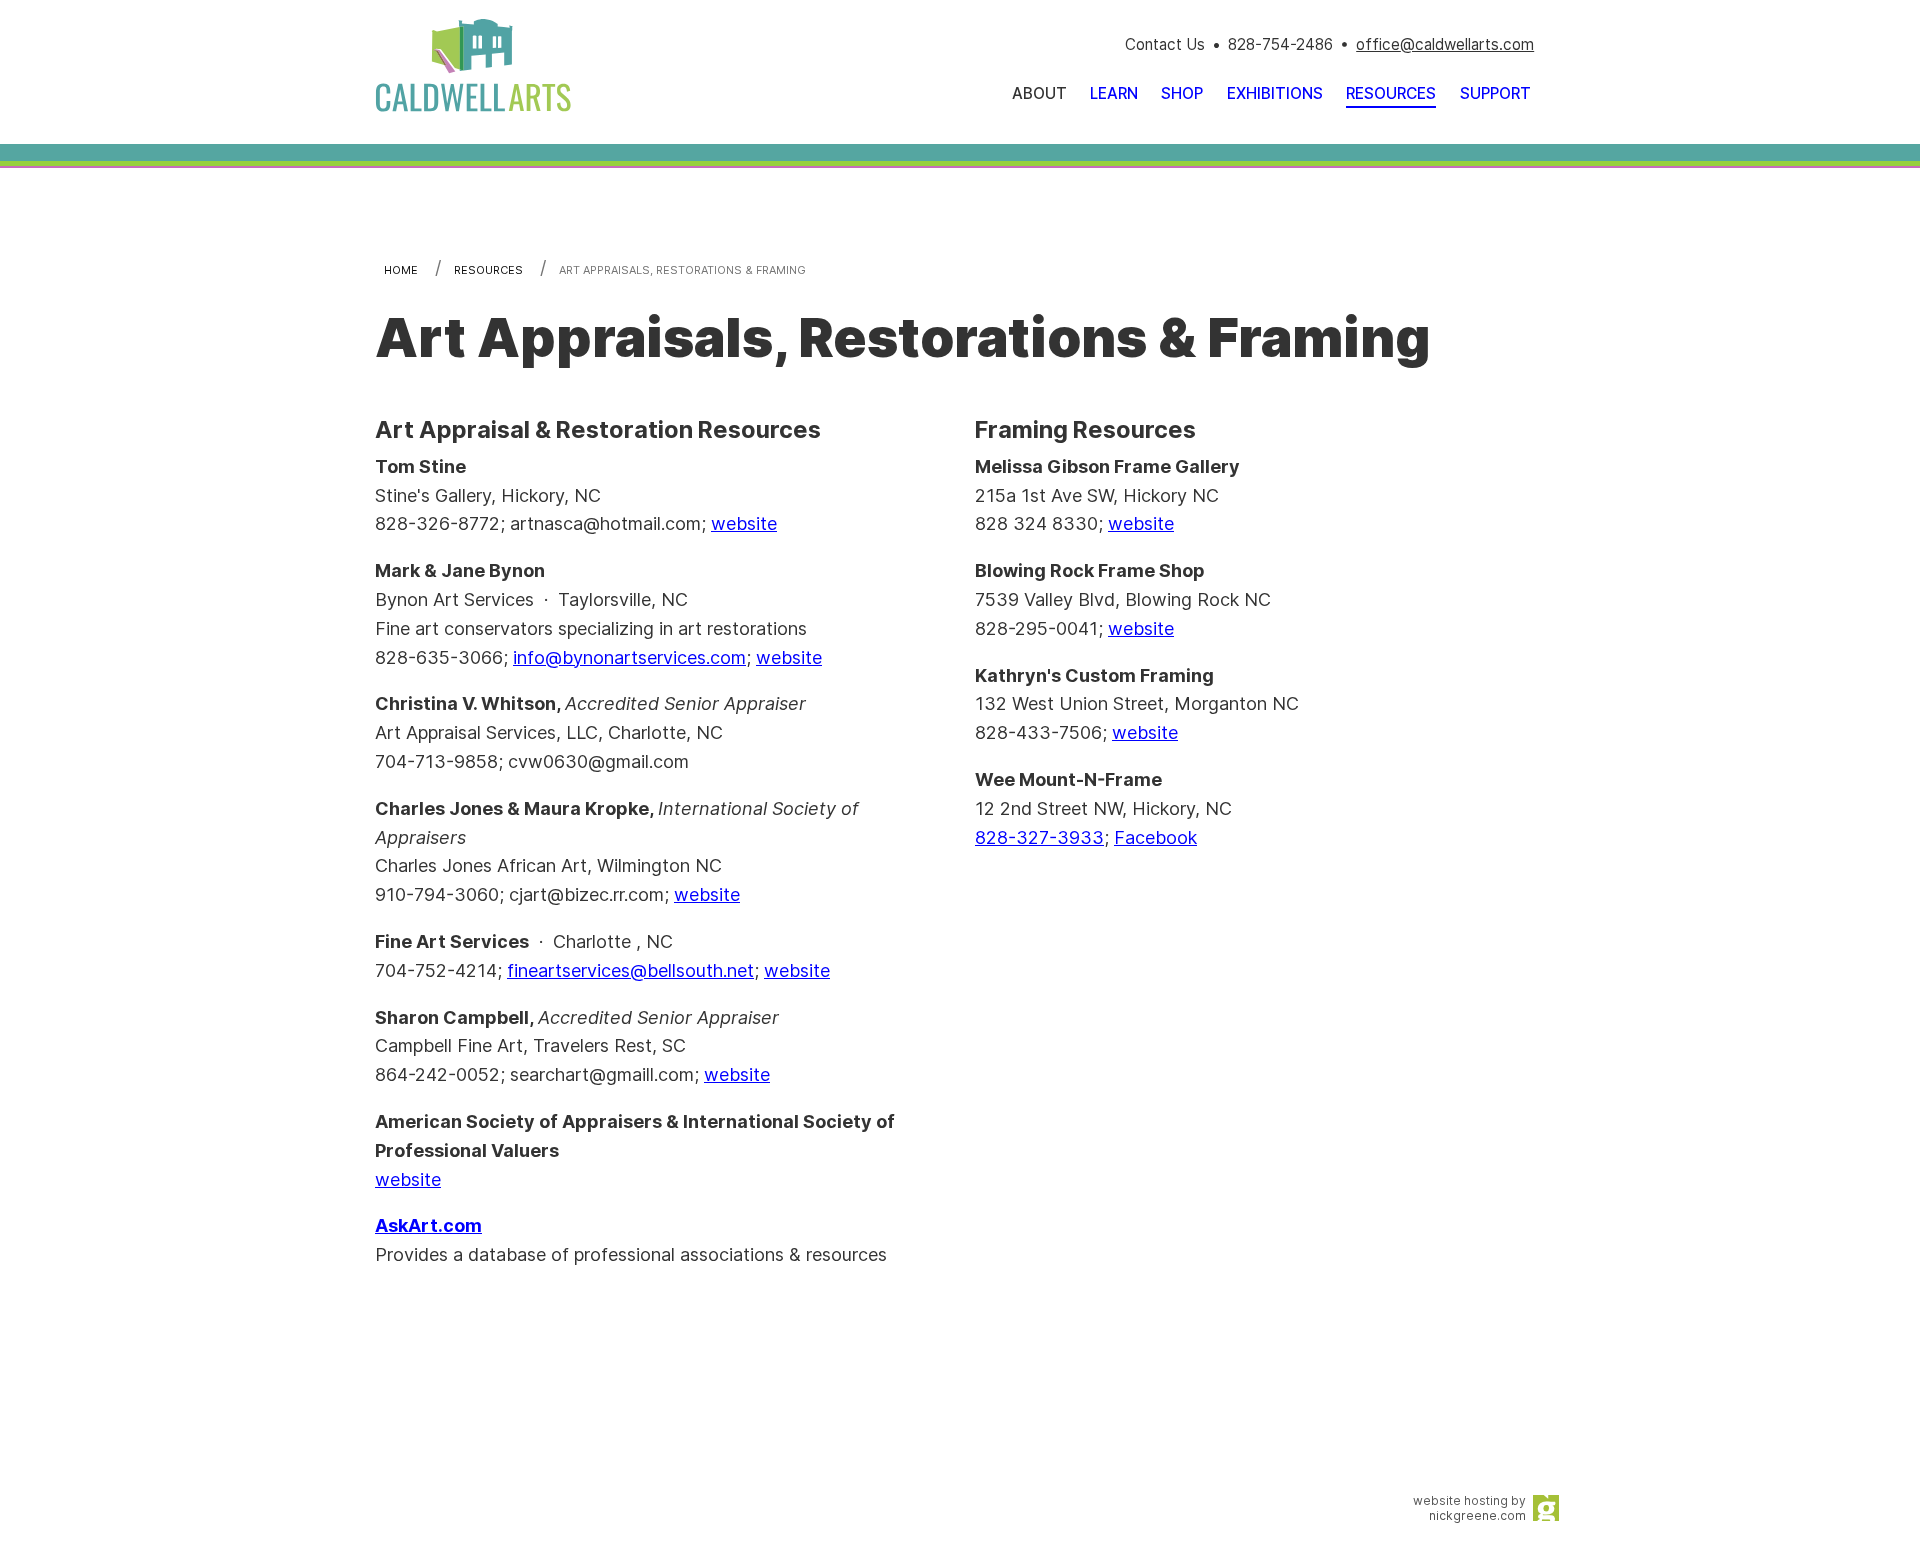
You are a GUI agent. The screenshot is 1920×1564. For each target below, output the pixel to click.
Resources (488, 270)
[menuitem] (1114, 93)
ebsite (714, 894)
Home (401, 270)
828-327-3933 (1039, 837)
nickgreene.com (1477, 1515)
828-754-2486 (1280, 44)
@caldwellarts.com (1467, 44)
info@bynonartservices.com (629, 657)
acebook (1161, 837)
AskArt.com (428, 1225)
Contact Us (1165, 44)
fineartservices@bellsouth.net (630, 970)
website (744, 523)
